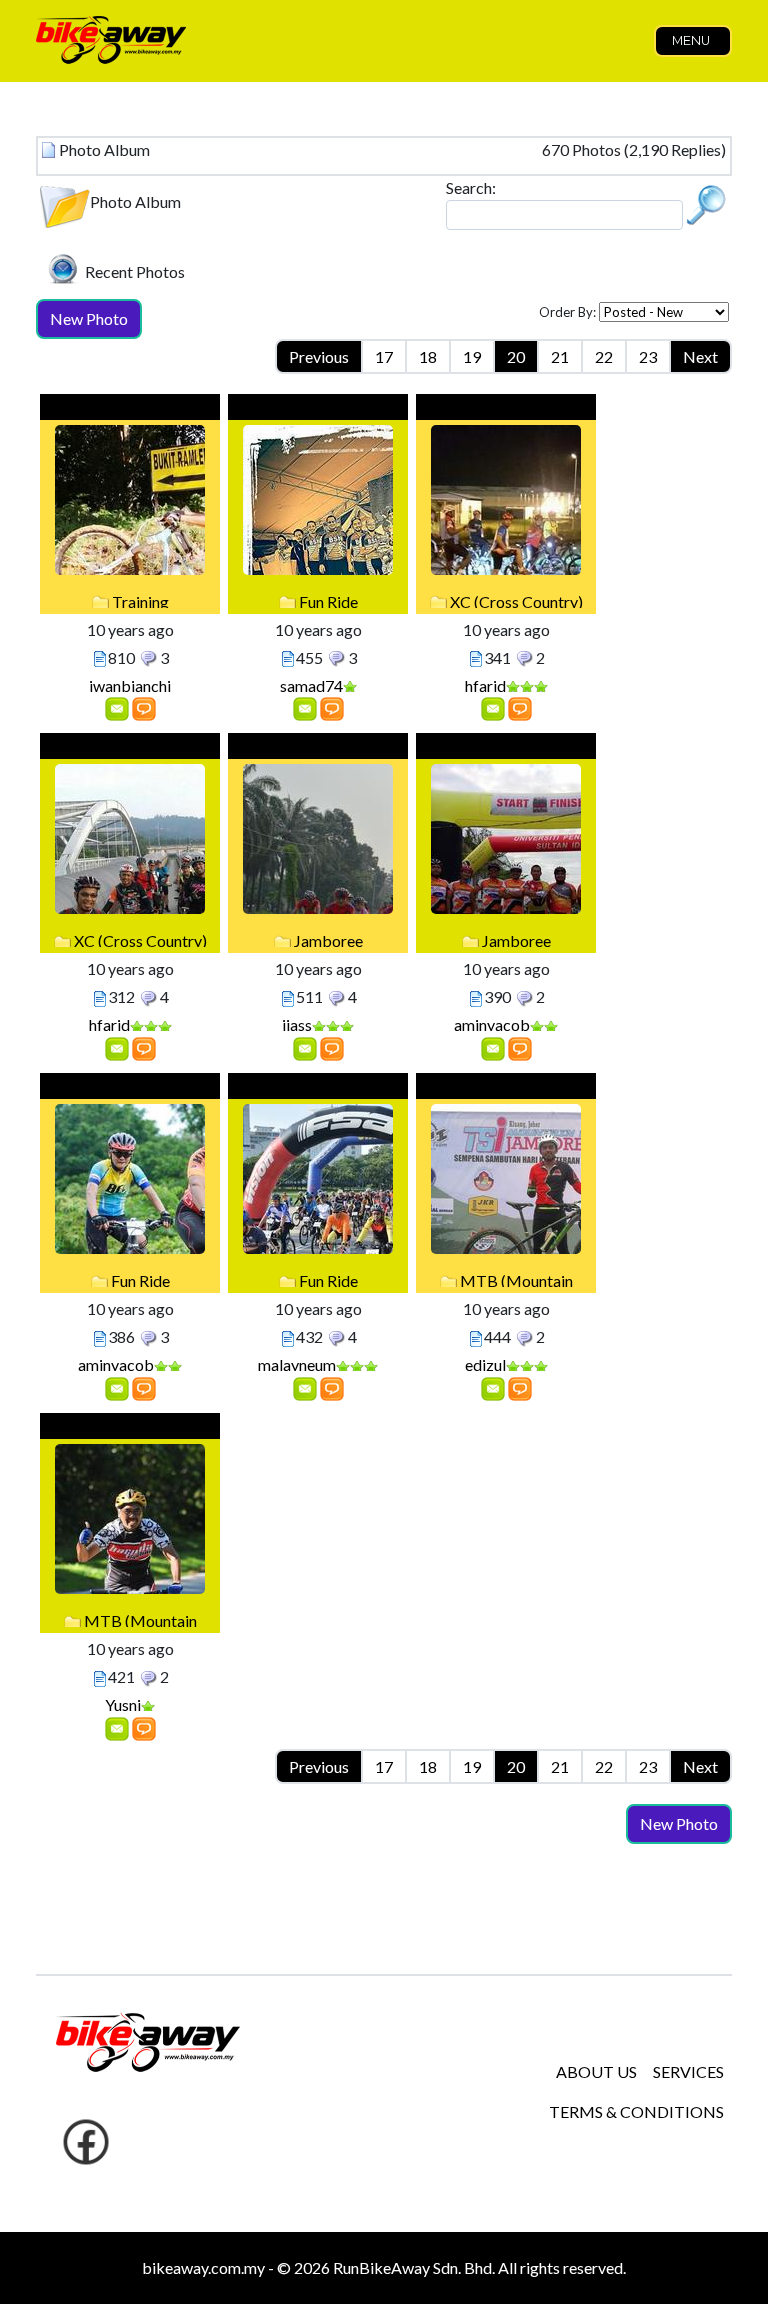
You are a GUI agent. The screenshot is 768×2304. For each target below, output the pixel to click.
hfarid (485, 685)
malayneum (297, 1364)
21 (560, 356)
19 (472, 356)
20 (516, 356)
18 (428, 356)
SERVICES (688, 2071)
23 (648, 356)
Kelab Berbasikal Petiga (506, 1088)
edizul (485, 1364)
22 (604, 356)
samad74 (311, 685)
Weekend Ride (130, 748)
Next (700, 356)
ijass (297, 1024)
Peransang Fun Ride (318, 1088)
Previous (319, 356)
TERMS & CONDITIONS (636, 2111)
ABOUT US (596, 2071)
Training (140, 601)
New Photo (89, 318)
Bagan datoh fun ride (318, 409)
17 (384, 356)
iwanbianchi (130, 685)
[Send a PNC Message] (117, 707)
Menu (691, 40)
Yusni (123, 1704)
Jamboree (328, 940)
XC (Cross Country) (516, 601)
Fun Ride (328, 601)
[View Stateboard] (144, 707)
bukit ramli (130, 409)
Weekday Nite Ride (506, 409)
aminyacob (492, 1024)
